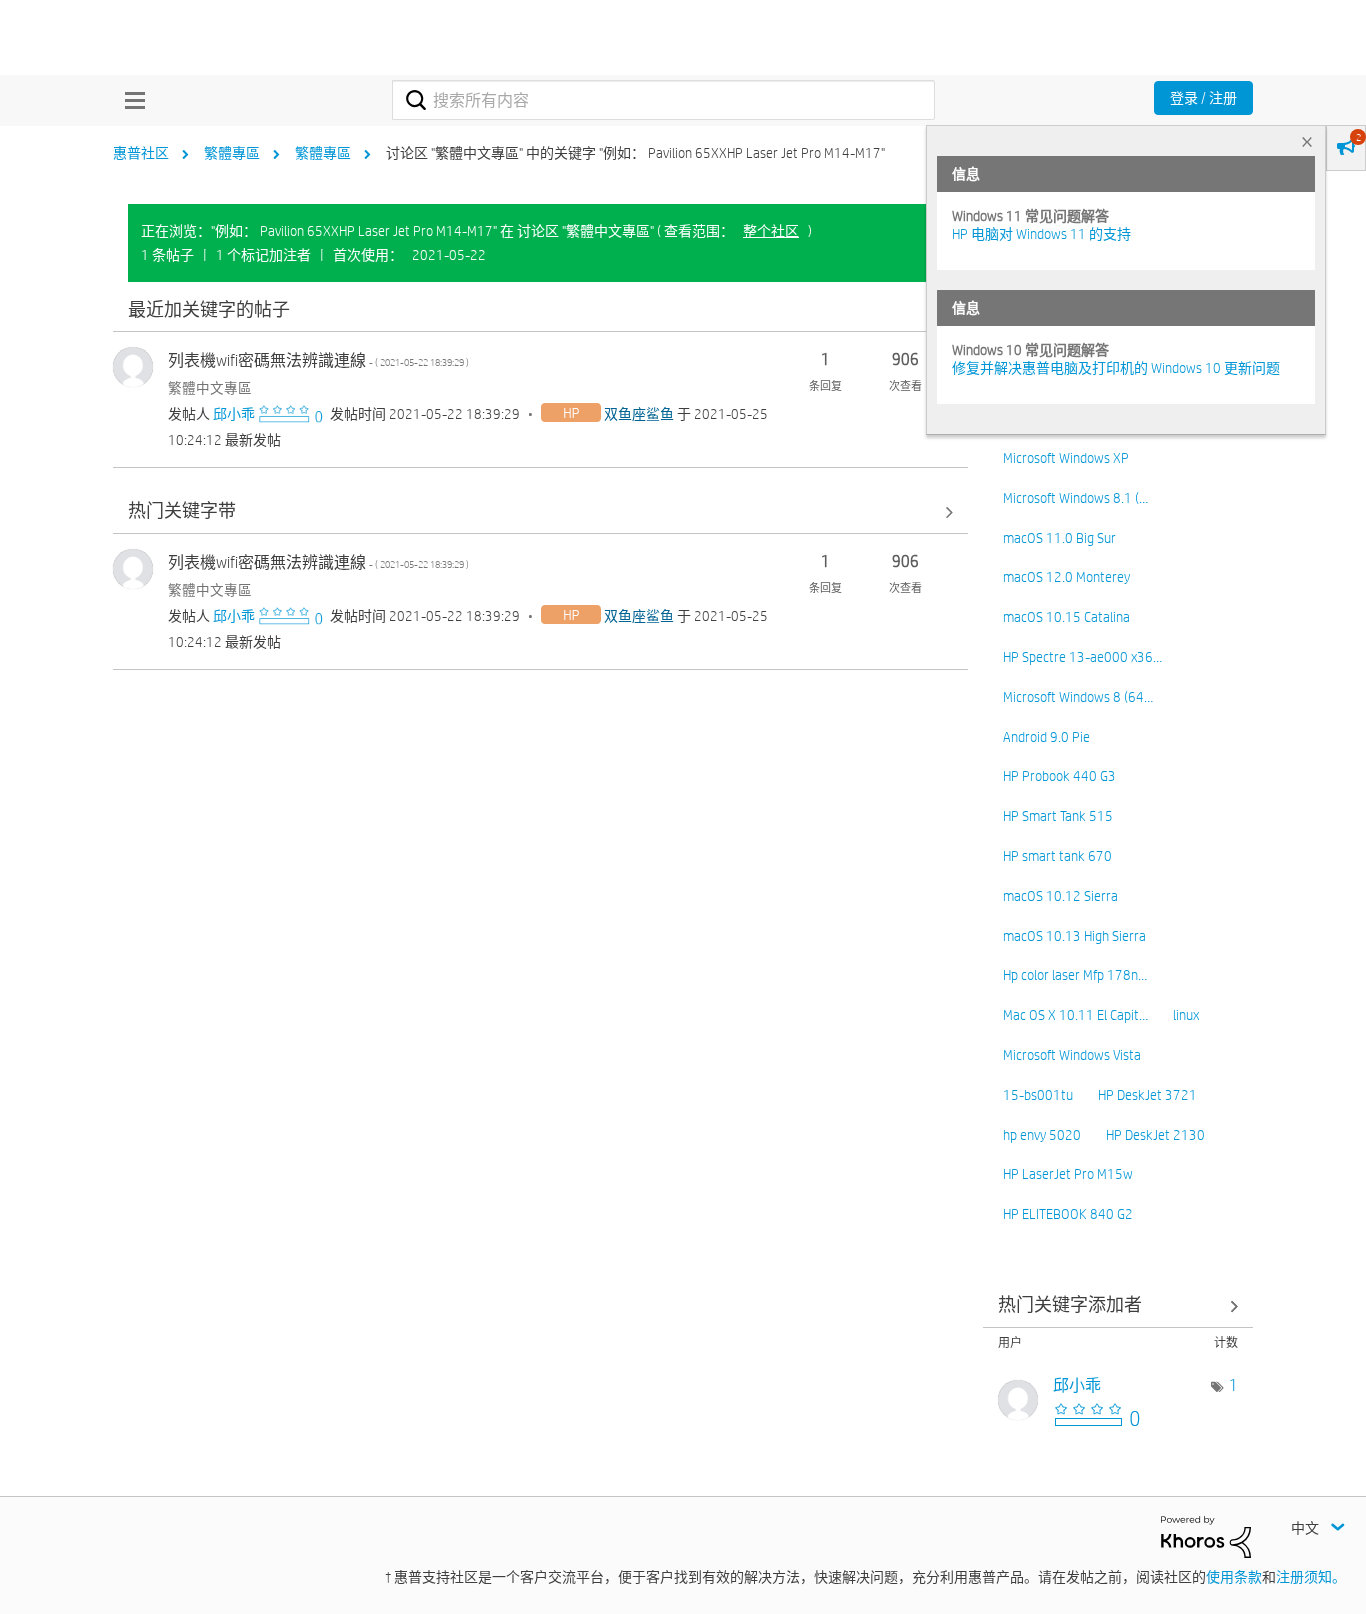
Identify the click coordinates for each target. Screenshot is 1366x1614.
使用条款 (1234, 1577)
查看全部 (540, 310)
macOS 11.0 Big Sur (1059, 538)
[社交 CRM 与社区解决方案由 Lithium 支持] (1206, 1536)
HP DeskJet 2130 (1155, 1135)
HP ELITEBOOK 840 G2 (1068, 1214)
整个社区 (771, 231)
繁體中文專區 (210, 388)
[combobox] (663, 100)
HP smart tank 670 (1057, 856)
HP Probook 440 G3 (1059, 776)
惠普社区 (141, 153)
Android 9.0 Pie (1046, 737)
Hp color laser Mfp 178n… (1075, 975)
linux (1186, 1015)
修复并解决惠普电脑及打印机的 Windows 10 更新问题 (1116, 368)
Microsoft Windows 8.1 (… (1075, 498)
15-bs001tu (1038, 1095)
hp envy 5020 (1042, 1135)
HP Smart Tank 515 (1058, 816)
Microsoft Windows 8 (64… (1078, 697)
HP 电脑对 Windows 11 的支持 (1041, 234)
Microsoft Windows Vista (1072, 1055)
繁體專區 (232, 153)
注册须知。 (1311, 1577)
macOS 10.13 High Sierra (1074, 936)
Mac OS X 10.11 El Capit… (1075, 1015)
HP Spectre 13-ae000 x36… (1082, 657)
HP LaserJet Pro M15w (1068, 1174)
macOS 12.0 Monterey (1066, 577)
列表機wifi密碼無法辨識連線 (318, 360)
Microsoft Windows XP (1066, 458)
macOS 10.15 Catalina (1066, 617)
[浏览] (130, 100)
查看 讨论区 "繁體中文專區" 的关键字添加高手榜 (1118, 1306)
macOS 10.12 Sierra (1060, 896)
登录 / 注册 (1203, 98)
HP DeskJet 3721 (1147, 1095)
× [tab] (1307, 141)
